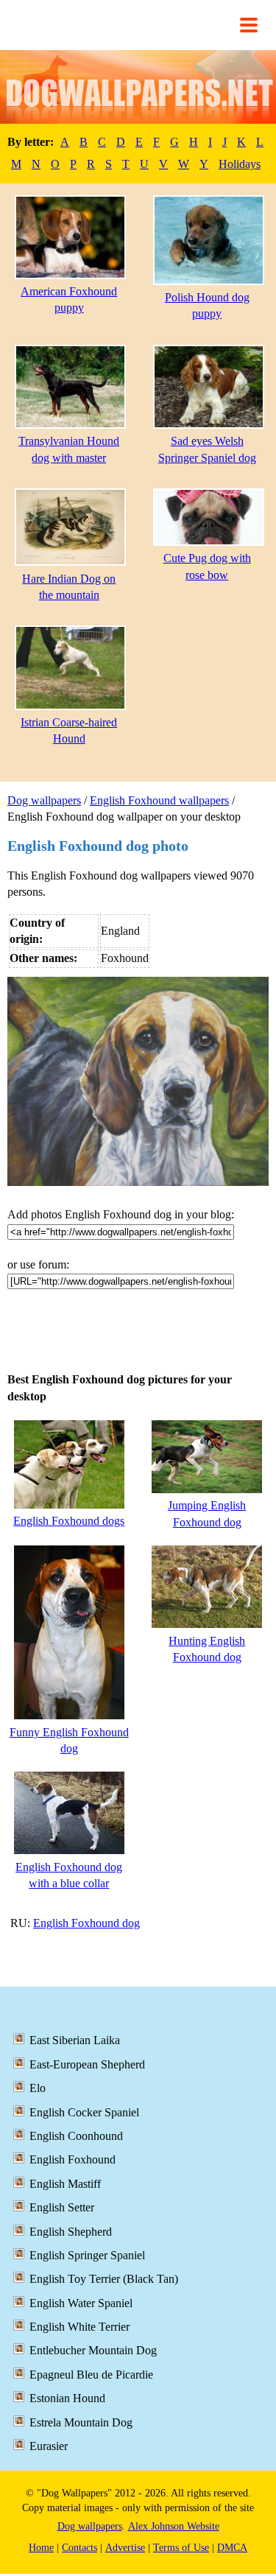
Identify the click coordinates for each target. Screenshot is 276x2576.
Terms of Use (181, 2548)
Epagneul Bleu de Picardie (91, 2375)
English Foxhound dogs (69, 1521)
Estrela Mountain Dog (81, 2422)
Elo (38, 2088)
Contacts (79, 2548)
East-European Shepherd (87, 2064)
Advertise (125, 2548)
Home (41, 2548)
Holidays (240, 164)
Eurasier (49, 2446)
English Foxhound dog (86, 1923)
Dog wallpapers (44, 800)
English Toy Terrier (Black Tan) (104, 2279)
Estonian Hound (67, 2398)
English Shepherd (71, 2232)
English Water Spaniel (81, 2303)
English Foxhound (72, 2159)
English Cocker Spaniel (84, 2112)
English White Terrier (79, 2327)
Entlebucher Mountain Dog (93, 2350)
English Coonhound (76, 2136)
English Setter (62, 2207)
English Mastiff (65, 2184)
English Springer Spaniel (87, 2255)
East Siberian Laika (75, 2040)
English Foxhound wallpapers (159, 800)
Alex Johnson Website (174, 2526)
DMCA (232, 2548)
